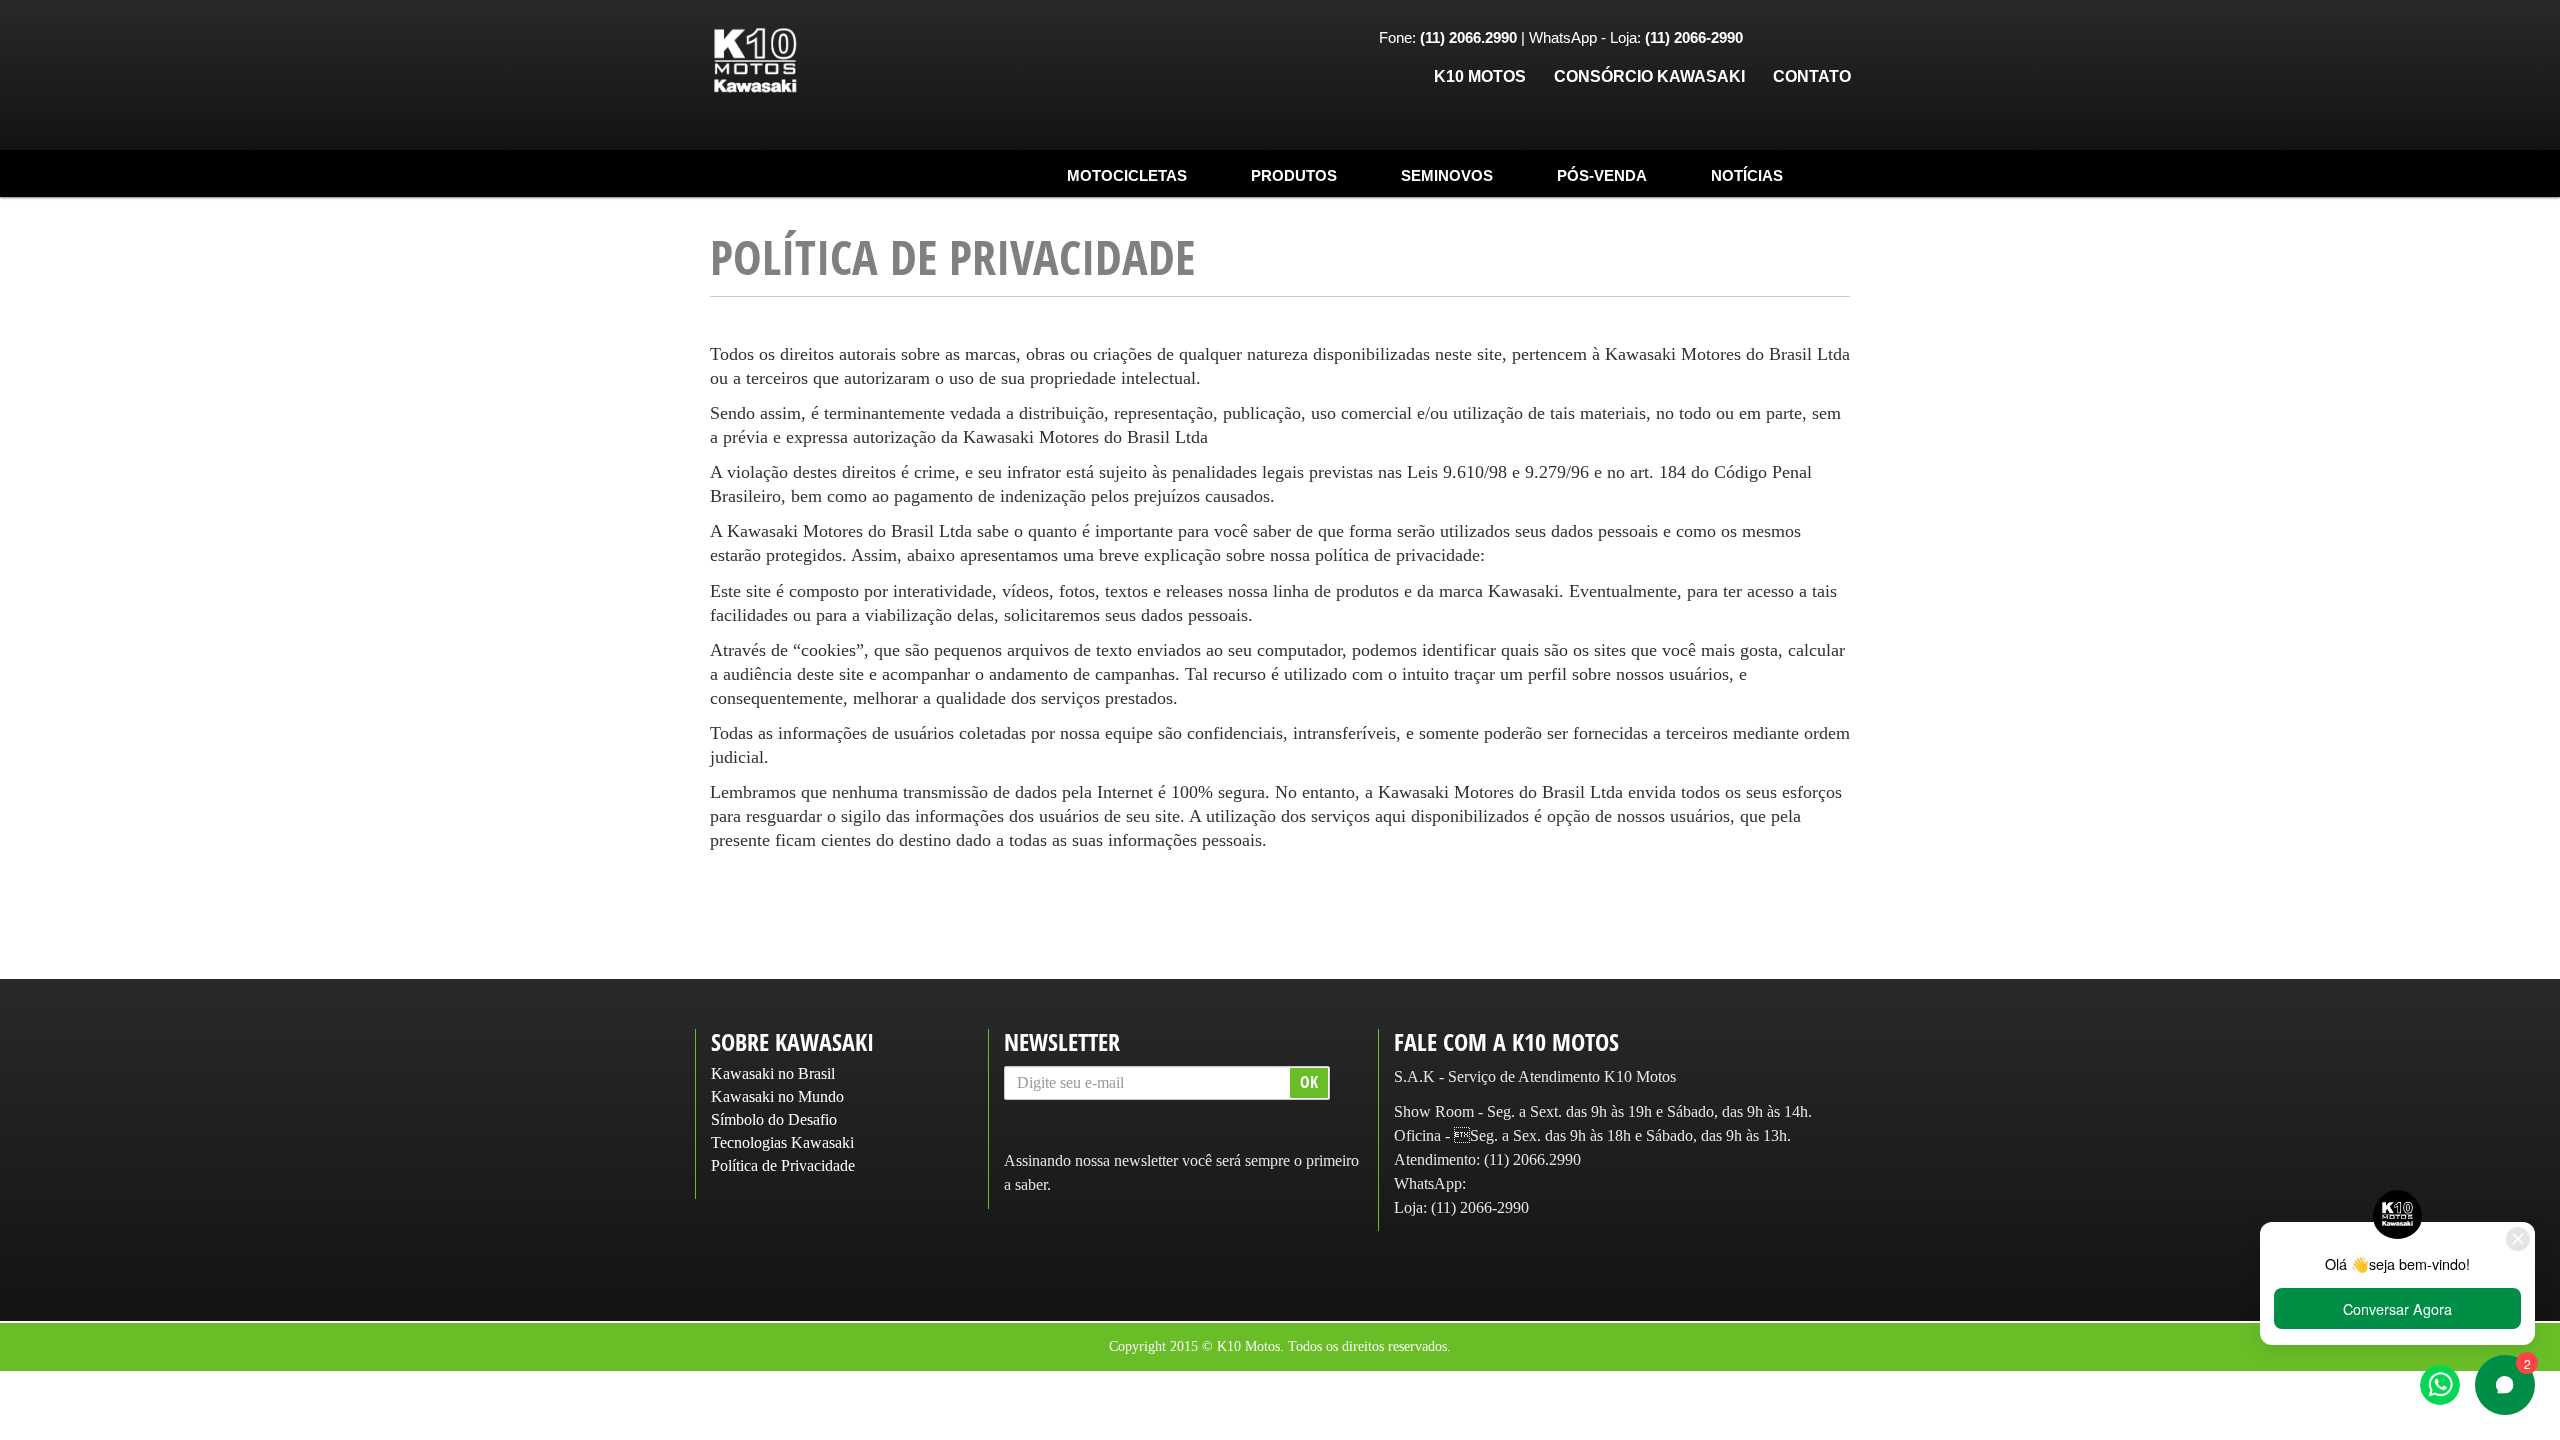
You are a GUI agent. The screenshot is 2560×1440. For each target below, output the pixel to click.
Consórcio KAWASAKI (1649, 76)
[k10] (755, 61)
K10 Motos (1480, 76)
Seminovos (1447, 175)
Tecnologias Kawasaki (782, 1142)
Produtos (1294, 175)
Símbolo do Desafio (774, 1119)
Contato (1812, 76)
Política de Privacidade (783, 1165)
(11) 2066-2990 (1480, 1207)
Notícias (1747, 175)
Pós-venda (1602, 175)
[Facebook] (1773, 39)
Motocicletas (1127, 175)
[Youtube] (1835, 39)
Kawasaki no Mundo (777, 1096)
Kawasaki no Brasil (773, 1073)
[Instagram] (1804, 39)
